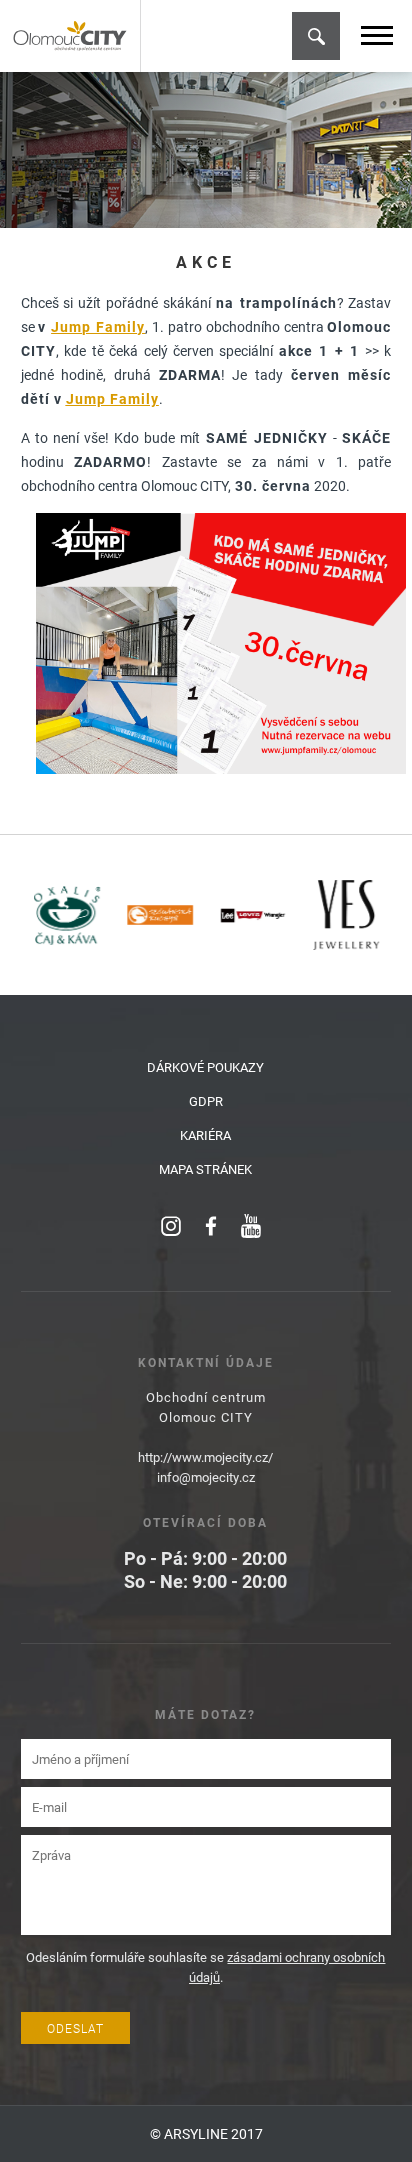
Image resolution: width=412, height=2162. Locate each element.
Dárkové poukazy (205, 1067)
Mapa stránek (205, 1169)
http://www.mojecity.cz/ (205, 1457)
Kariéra (205, 1135)
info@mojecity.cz (206, 1477)
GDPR (206, 1101)
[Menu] (377, 35)
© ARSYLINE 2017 (206, 2133)
